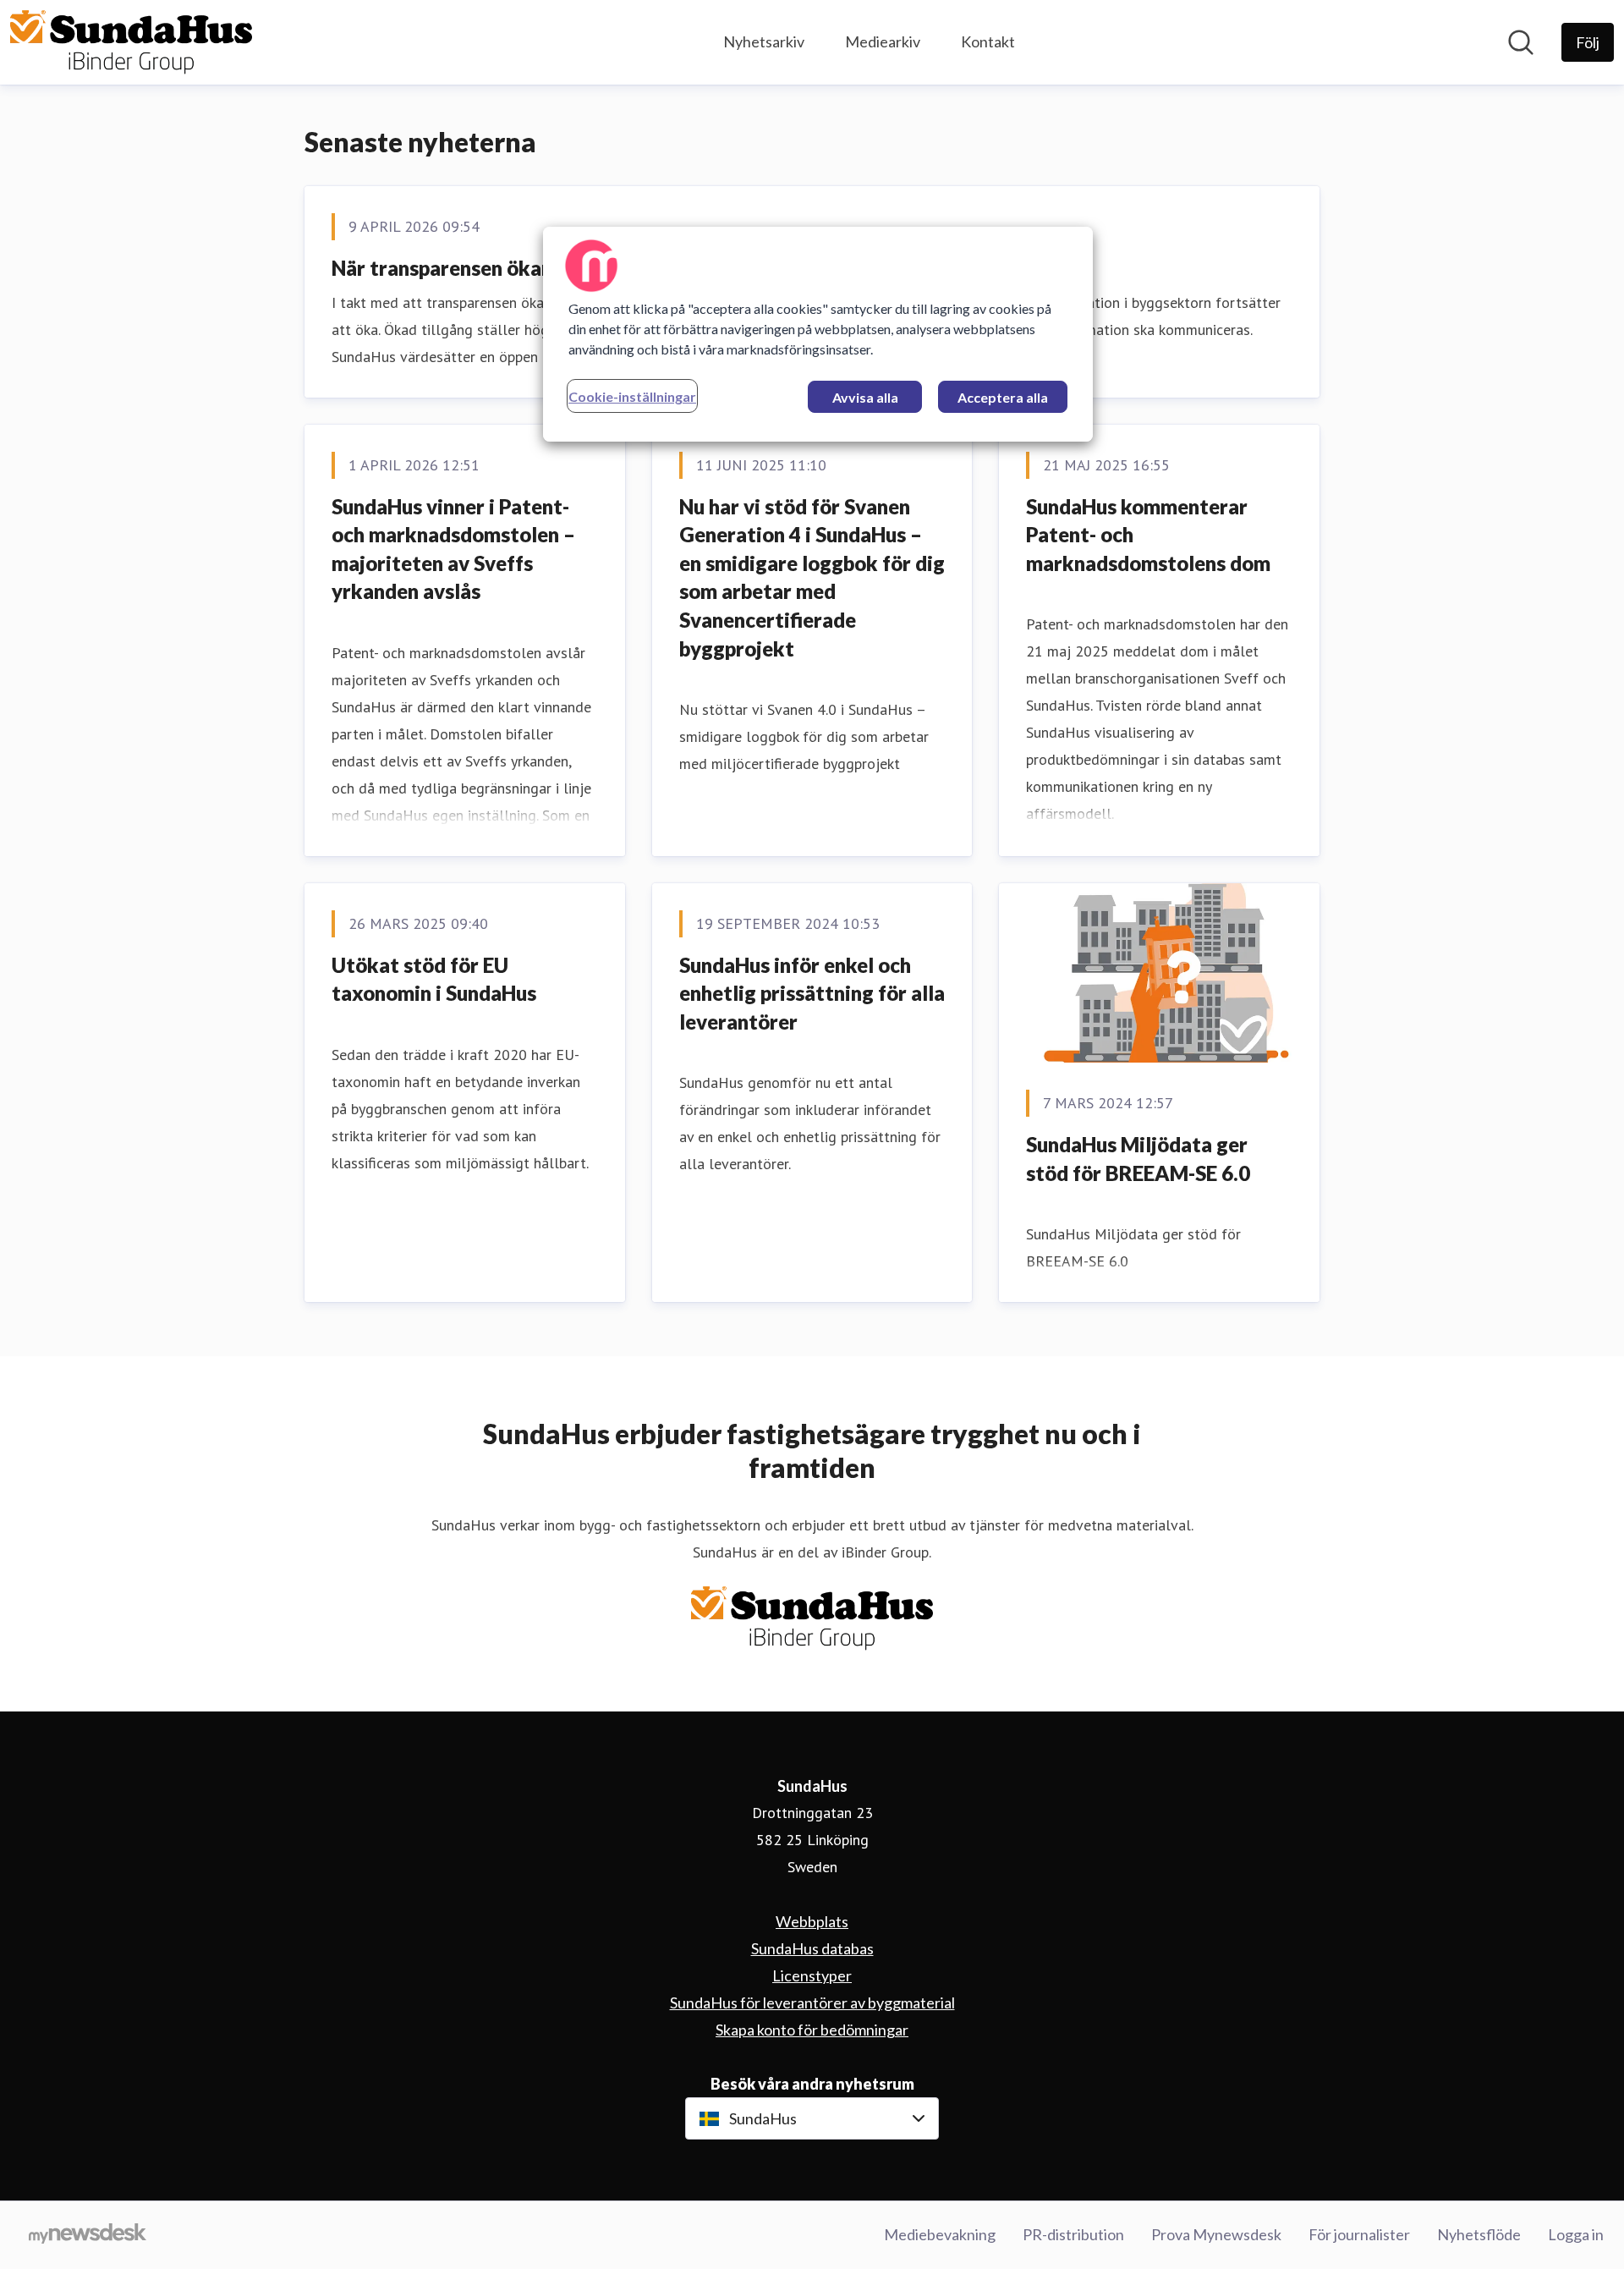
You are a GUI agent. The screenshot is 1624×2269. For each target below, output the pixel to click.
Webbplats (812, 1921)
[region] (818, 334)
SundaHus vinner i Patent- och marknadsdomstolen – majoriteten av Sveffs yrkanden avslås (453, 549)
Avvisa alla (865, 397)
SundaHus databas (812, 1948)
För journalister (1359, 2234)
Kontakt (988, 41)
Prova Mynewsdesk (1216, 2234)
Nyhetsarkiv (764, 41)
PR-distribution (1073, 2234)
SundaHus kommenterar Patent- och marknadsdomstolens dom (1148, 535)
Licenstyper (812, 1975)
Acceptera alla (1003, 397)
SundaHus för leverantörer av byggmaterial (812, 2003)
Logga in (1576, 2234)
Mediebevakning (940, 2234)
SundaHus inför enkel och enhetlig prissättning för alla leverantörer (812, 993)
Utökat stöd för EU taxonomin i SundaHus (434, 979)
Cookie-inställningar (632, 396)
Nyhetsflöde (1479, 2234)
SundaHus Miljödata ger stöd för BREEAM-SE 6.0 (1138, 1159)
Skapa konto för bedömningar (812, 2030)
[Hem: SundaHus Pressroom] (131, 42)
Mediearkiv (883, 41)
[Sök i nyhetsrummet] (1521, 42)
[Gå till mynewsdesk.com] (88, 2235)
